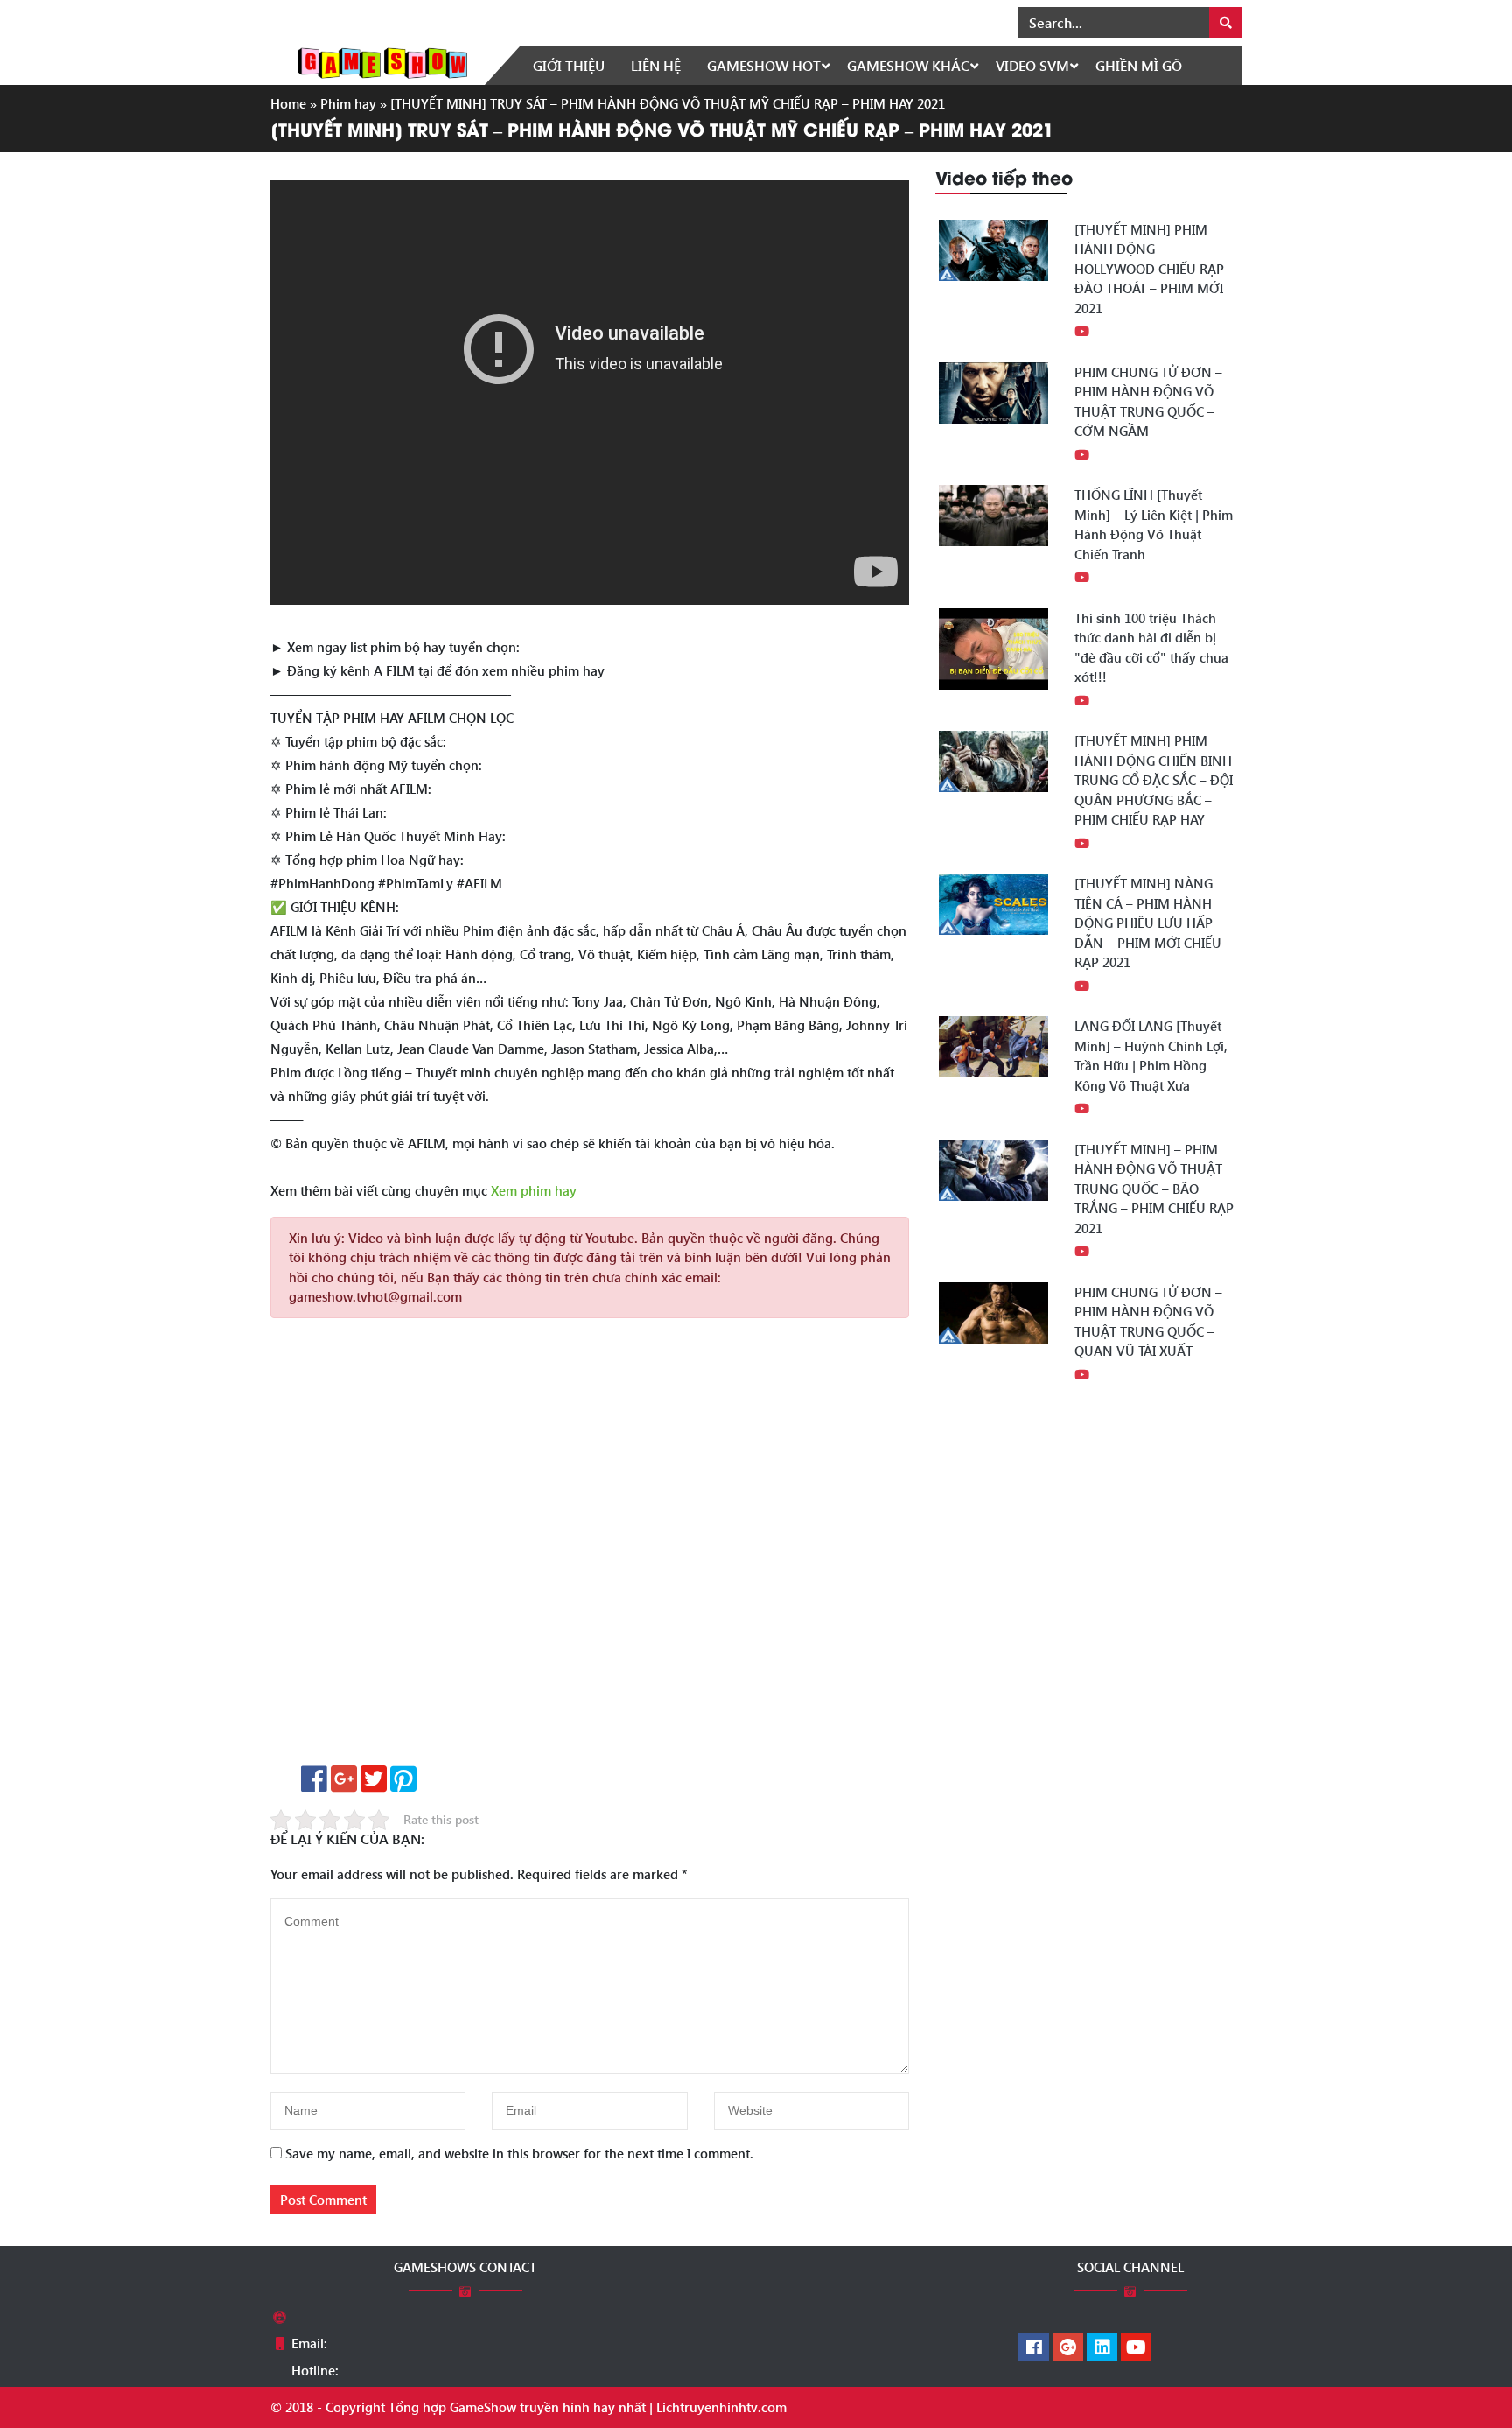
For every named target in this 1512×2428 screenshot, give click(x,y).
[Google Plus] (1068, 2348)
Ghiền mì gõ (1139, 65)
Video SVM (1032, 65)
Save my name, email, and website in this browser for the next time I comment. (519, 2153)
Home (288, 103)
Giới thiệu (569, 65)
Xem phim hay (534, 1190)
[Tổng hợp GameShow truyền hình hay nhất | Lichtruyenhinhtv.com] (382, 61)
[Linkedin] (1102, 2348)
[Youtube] (1136, 2348)
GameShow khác (908, 65)
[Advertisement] (590, 1548)
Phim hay (348, 103)
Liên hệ (656, 65)
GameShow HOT (764, 65)
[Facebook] (1034, 2348)
